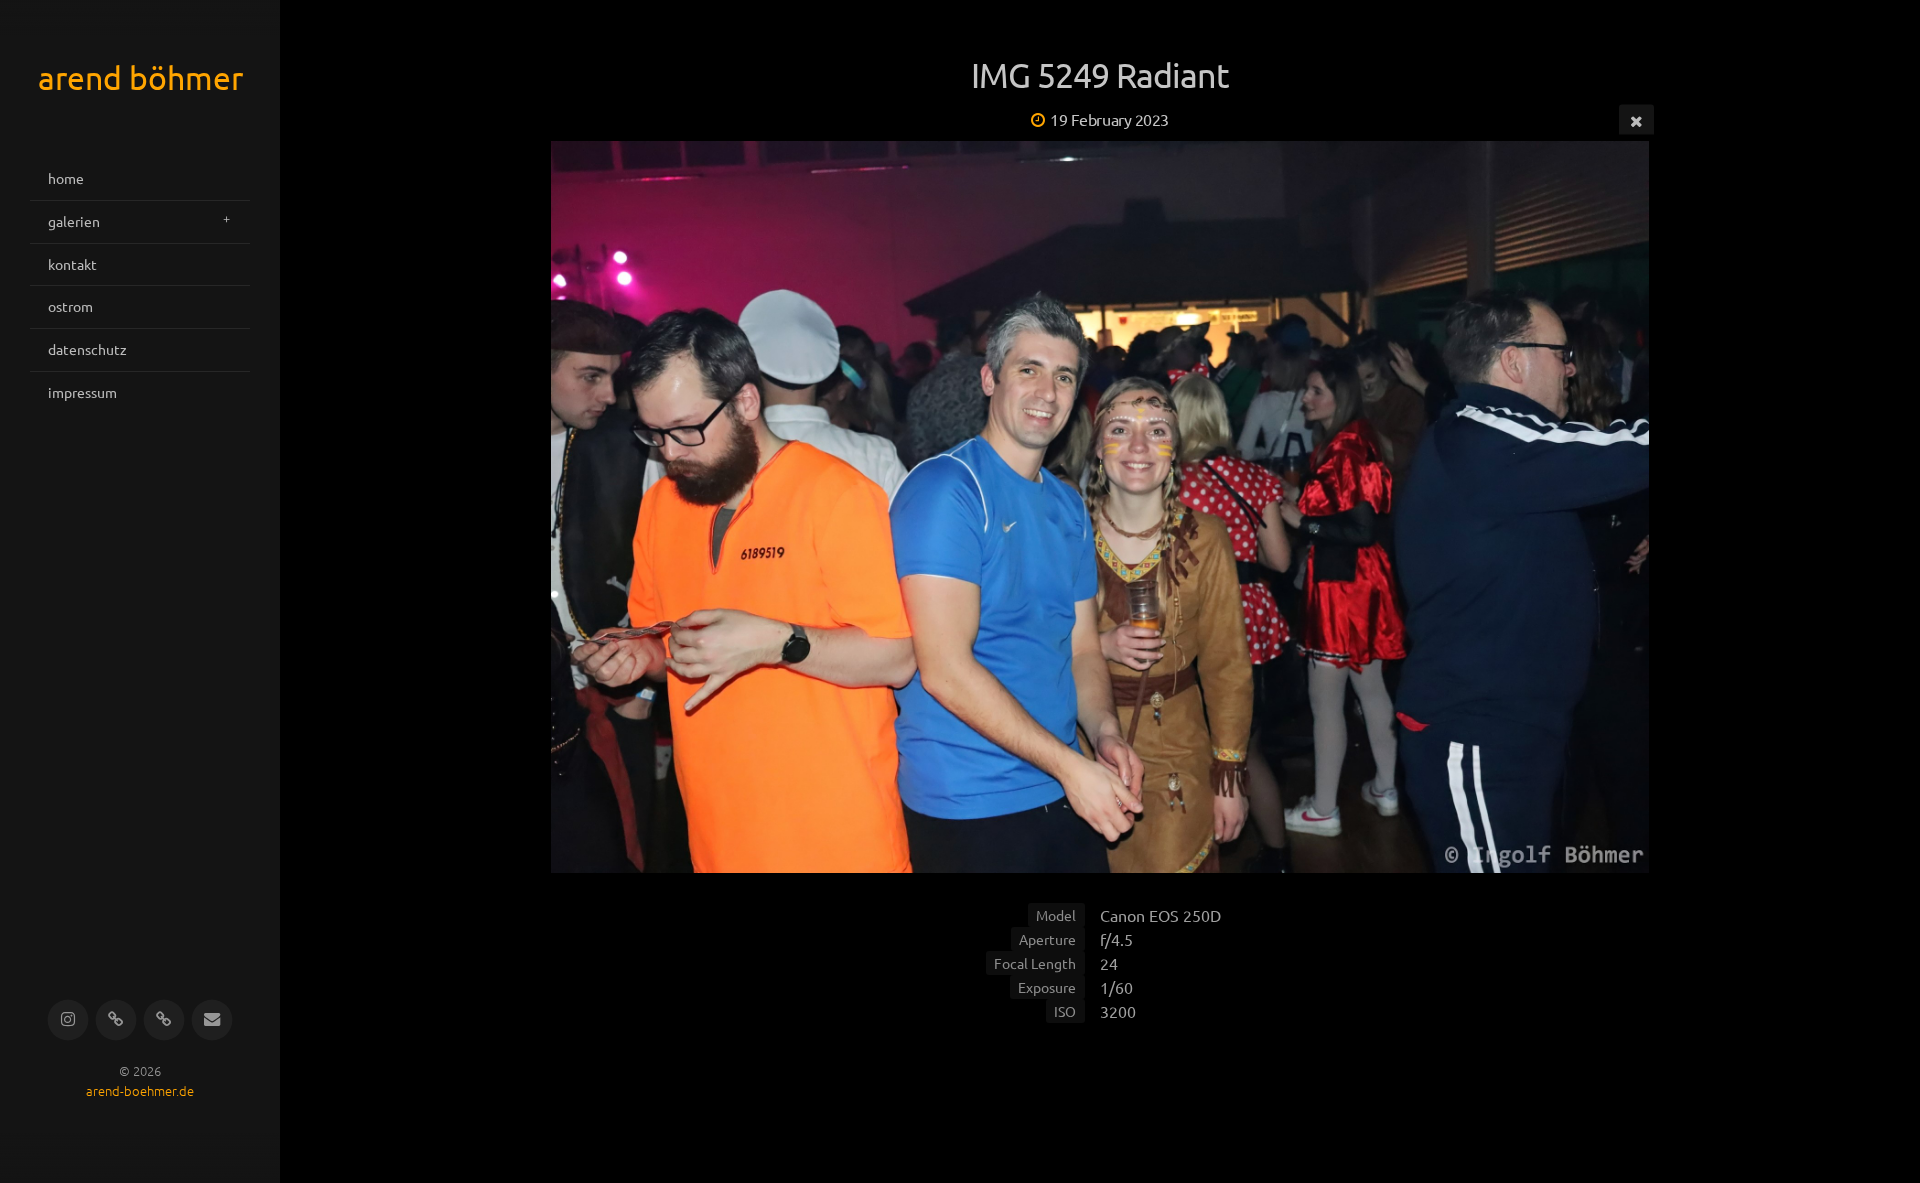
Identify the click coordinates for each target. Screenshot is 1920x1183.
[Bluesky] (116, 1020)
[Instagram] (68, 1020)
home (66, 178)
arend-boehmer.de (140, 1091)
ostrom (70, 306)
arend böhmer (140, 77)
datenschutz (87, 349)
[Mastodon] (164, 1020)
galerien (74, 221)
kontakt (72, 264)
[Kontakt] (212, 1020)
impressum (82, 392)
